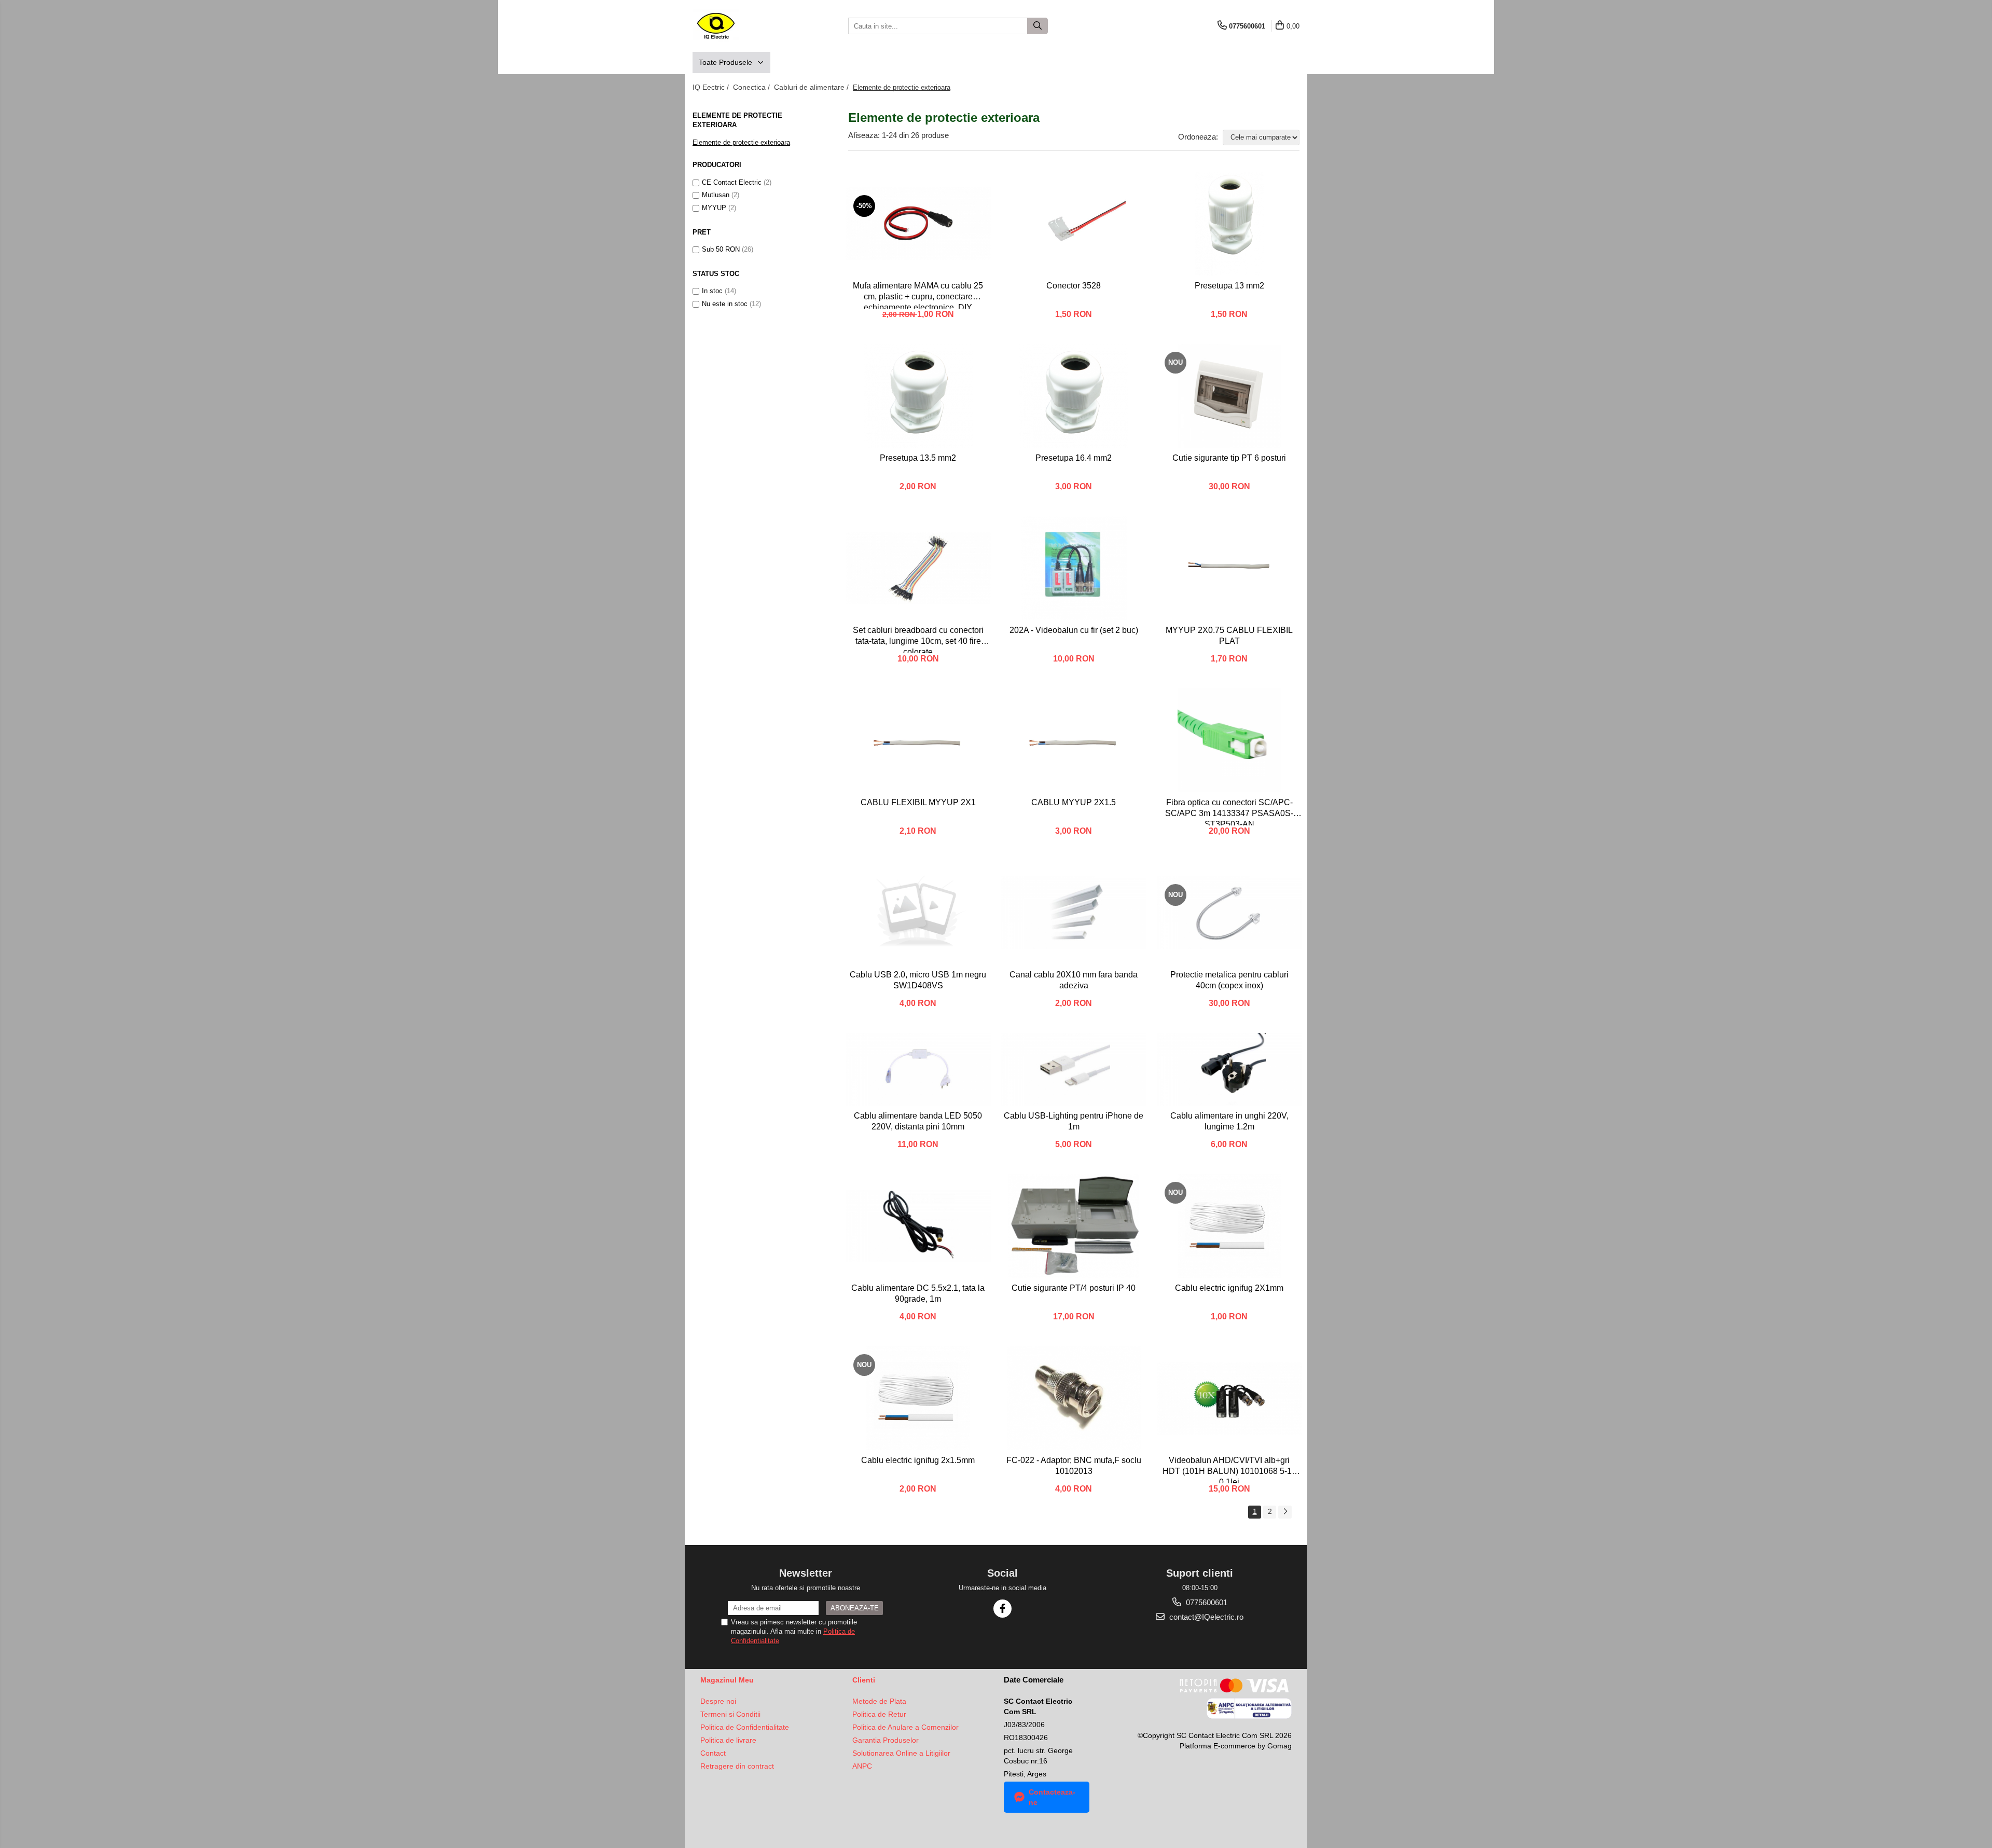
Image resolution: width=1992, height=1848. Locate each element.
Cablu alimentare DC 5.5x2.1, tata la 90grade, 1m (918, 1293)
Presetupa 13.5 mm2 (918, 458)
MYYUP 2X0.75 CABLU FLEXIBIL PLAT (1229, 636)
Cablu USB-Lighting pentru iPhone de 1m (1074, 1121)
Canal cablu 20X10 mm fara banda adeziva (1074, 980)
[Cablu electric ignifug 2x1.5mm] (918, 1398)
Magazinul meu (727, 1680)
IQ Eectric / (712, 87)
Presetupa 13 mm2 (1229, 286)
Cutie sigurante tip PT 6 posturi (1229, 458)
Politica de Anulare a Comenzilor (905, 1727)
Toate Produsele (727, 62)
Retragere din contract (737, 1766)
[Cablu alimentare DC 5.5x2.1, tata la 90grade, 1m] (918, 1226)
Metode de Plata (879, 1701)
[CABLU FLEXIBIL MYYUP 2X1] (918, 740)
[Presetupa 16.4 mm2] (1074, 396)
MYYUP (714, 208)
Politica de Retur (879, 1714)
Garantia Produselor (886, 1740)
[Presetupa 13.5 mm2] (918, 396)
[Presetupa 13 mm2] (1229, 224)
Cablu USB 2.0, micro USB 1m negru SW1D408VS (918, 980)
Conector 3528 (1074, 286)
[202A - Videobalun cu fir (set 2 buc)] (1074, 568)
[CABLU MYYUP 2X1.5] (1074, 740)
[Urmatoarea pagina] (1285, 1512)
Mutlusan (716, 195)
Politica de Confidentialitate (745, 1727)
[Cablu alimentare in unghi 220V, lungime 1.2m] (1229, 1069)
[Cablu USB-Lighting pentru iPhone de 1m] (1074, 1069)
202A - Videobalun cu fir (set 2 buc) (1074, 630)
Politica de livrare (728, 1740)
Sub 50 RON (721, 249)
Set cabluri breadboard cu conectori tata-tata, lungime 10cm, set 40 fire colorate (918, 639)
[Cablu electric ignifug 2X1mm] (1229, 1226)
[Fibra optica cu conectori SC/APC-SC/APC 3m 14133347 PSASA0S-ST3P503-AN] (1229, 740)
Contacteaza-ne (1052, 1797)
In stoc (712, 291)
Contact (713, 1753)
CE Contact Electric (732, 182)
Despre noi (718, 1701)
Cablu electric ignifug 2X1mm (1229, 1288)
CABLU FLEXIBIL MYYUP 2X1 (918, 802)
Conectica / (752, 87)
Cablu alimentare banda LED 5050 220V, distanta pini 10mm (918, 1121)
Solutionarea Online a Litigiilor (901, 1753)
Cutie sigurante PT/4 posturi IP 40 (1074, 1288)
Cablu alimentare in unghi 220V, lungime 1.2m (1229, 1121)
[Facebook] (1002, 1609)
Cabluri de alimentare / (812, 87)
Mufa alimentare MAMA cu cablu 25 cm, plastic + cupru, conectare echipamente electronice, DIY (918, 295)
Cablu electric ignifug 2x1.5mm (918, 1460)
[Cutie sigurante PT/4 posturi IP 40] (1074, 1226)
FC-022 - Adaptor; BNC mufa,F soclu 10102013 (1074, 1466)
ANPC (862, 1766)
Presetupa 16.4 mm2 (1074, 458)
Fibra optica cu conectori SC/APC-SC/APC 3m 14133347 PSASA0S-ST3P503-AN (1229, 812)
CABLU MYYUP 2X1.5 (1074, 802)
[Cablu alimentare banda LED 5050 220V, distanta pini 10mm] (918, 1069)
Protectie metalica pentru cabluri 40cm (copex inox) (1229, 980)
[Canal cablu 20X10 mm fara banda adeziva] (1074, 913)
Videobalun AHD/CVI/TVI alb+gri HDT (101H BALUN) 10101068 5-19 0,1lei (1229, 1470)
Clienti (864, 1680)
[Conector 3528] (1074, 224)
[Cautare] (1037, 26)
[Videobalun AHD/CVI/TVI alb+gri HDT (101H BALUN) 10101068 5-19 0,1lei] (1229, 1398)
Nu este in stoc (725, 304)
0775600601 (1206, 1602)
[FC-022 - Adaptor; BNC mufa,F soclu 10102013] (1074, 1398)
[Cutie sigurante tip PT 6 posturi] (1229, 396)
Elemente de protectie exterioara (741, 142)
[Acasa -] (744, 26)
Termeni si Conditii (730, 1714)
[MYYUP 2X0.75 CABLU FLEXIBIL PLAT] (1229, 568)
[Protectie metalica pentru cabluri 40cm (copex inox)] (1229, 913)
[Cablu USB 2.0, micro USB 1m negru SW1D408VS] (918, 913)
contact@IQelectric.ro (1205, 1617)
